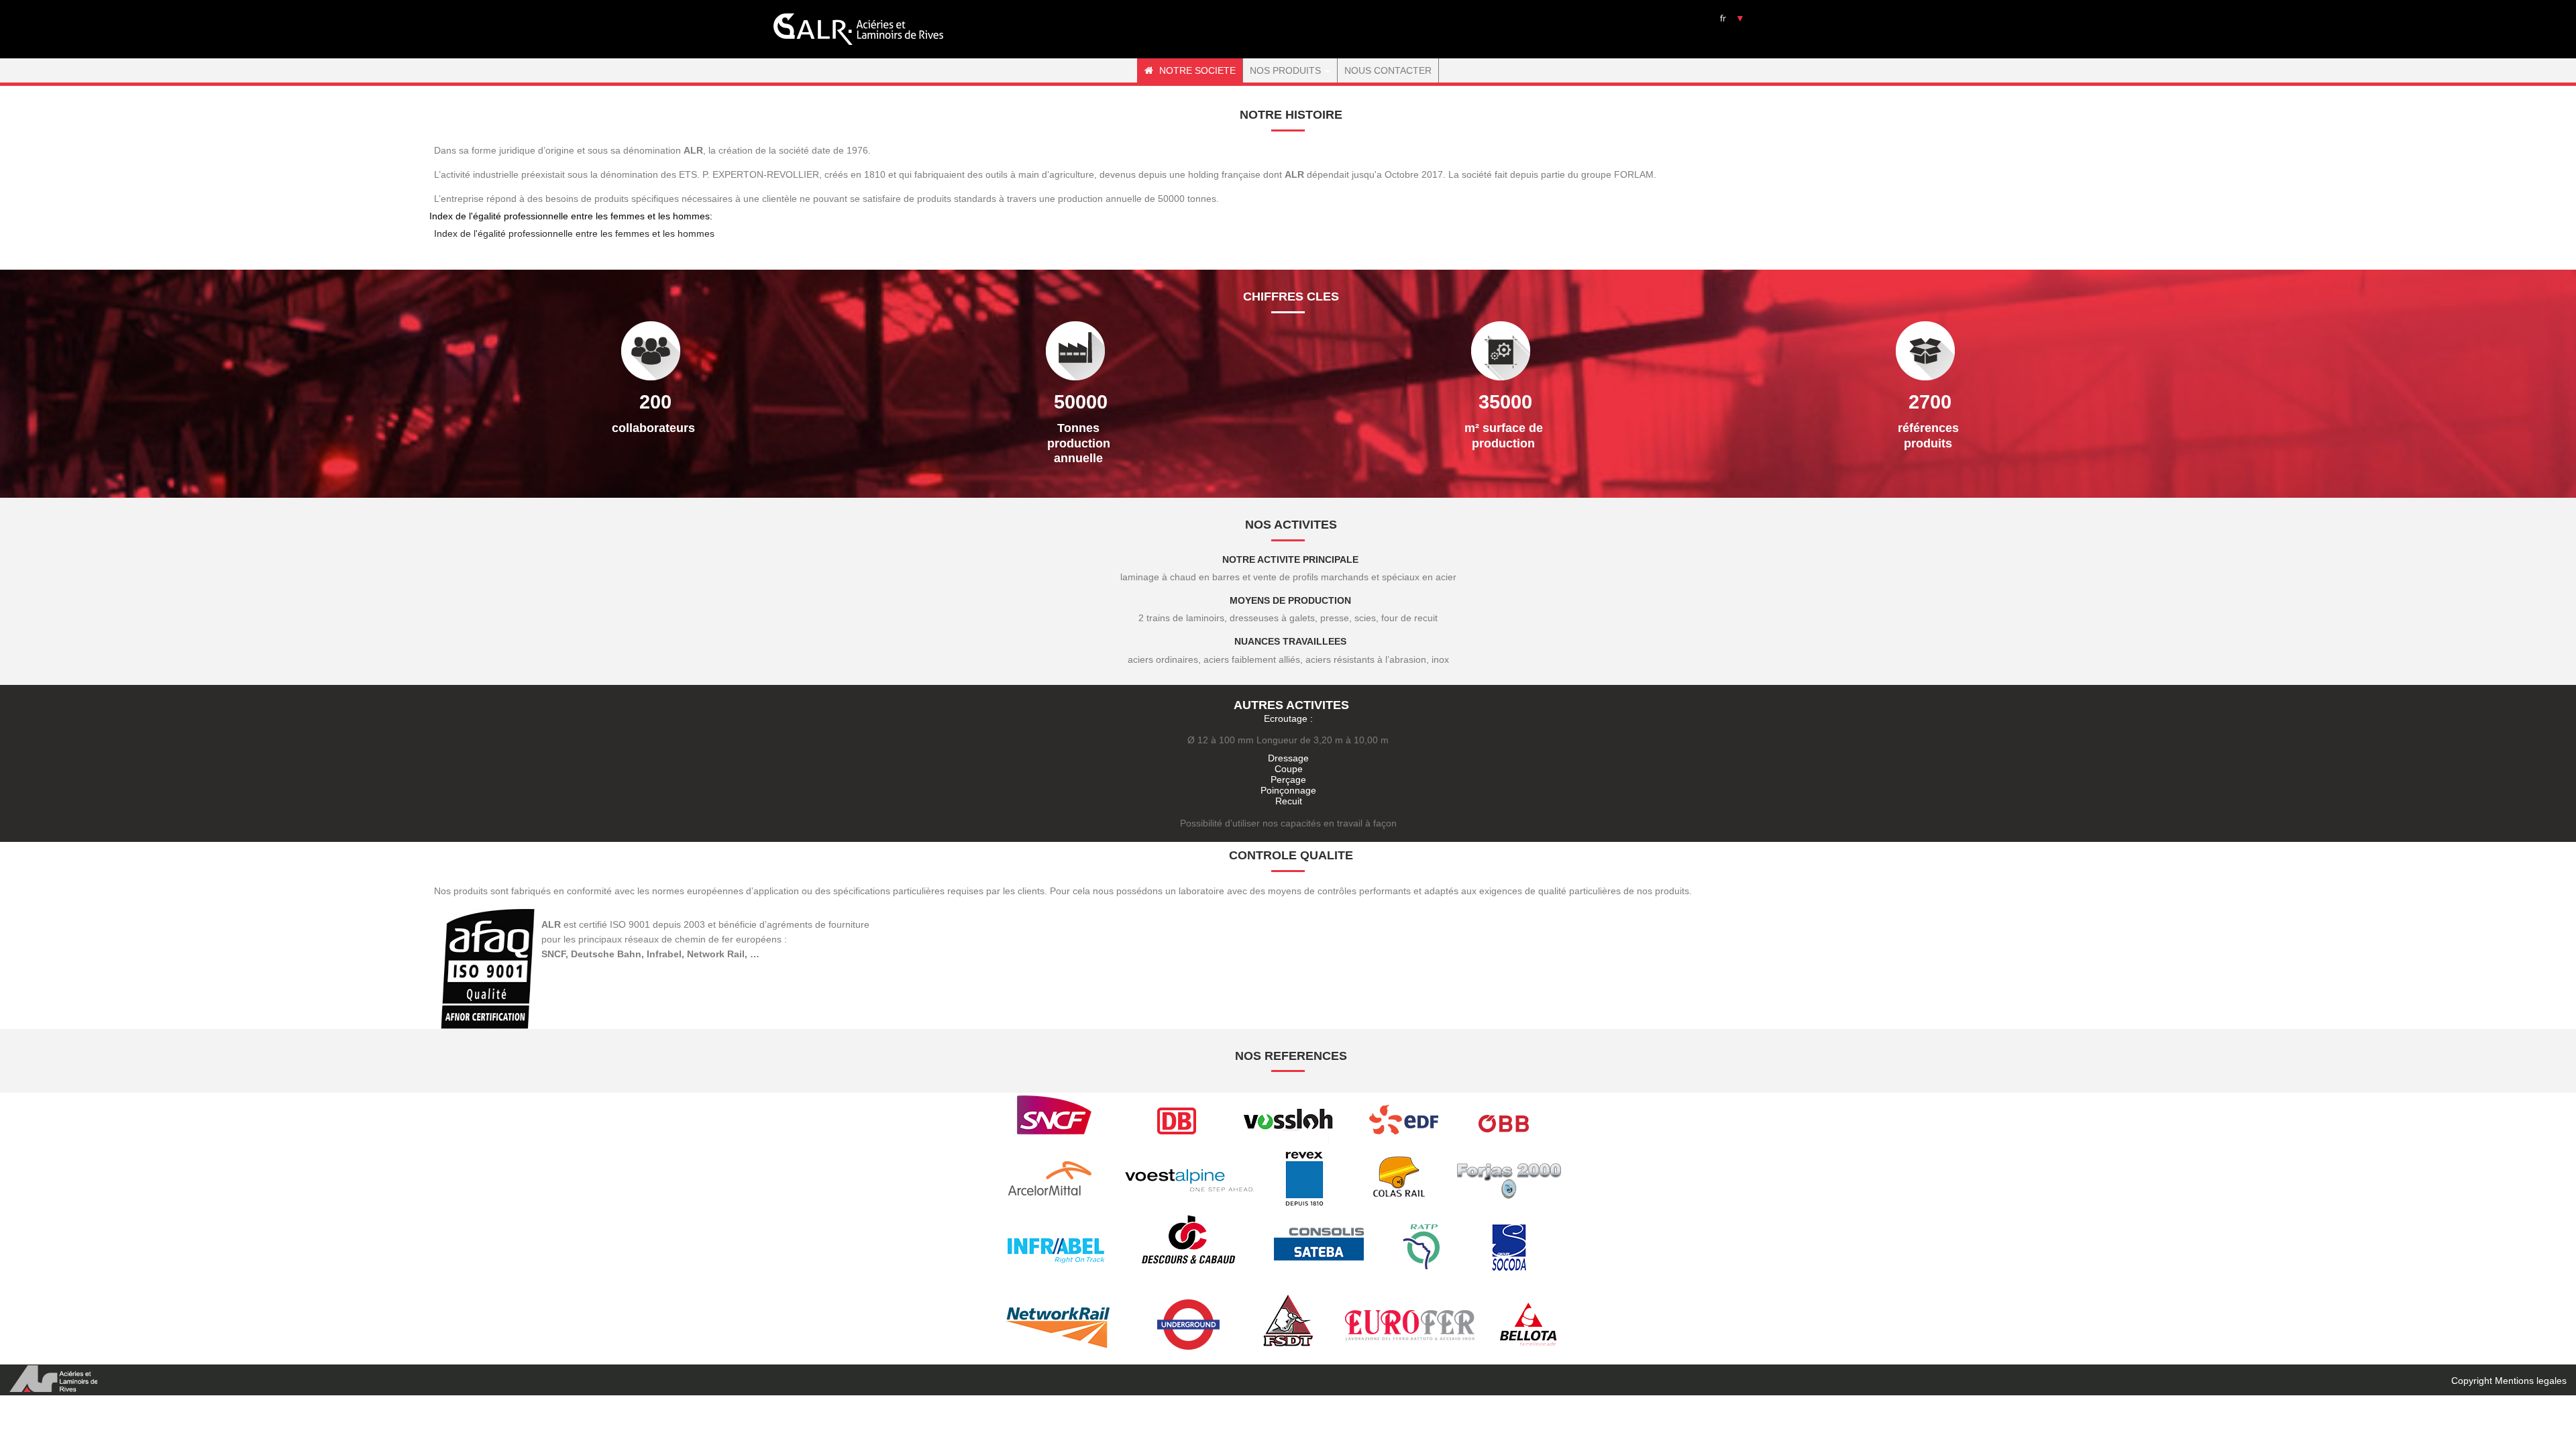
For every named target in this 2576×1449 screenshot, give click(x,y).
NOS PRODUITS (1287, 70)
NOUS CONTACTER (1388, 70)
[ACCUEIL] (859, 29)
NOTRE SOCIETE (1196, 70)
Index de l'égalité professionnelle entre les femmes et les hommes (574, 233)
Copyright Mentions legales (2509, 1381)
